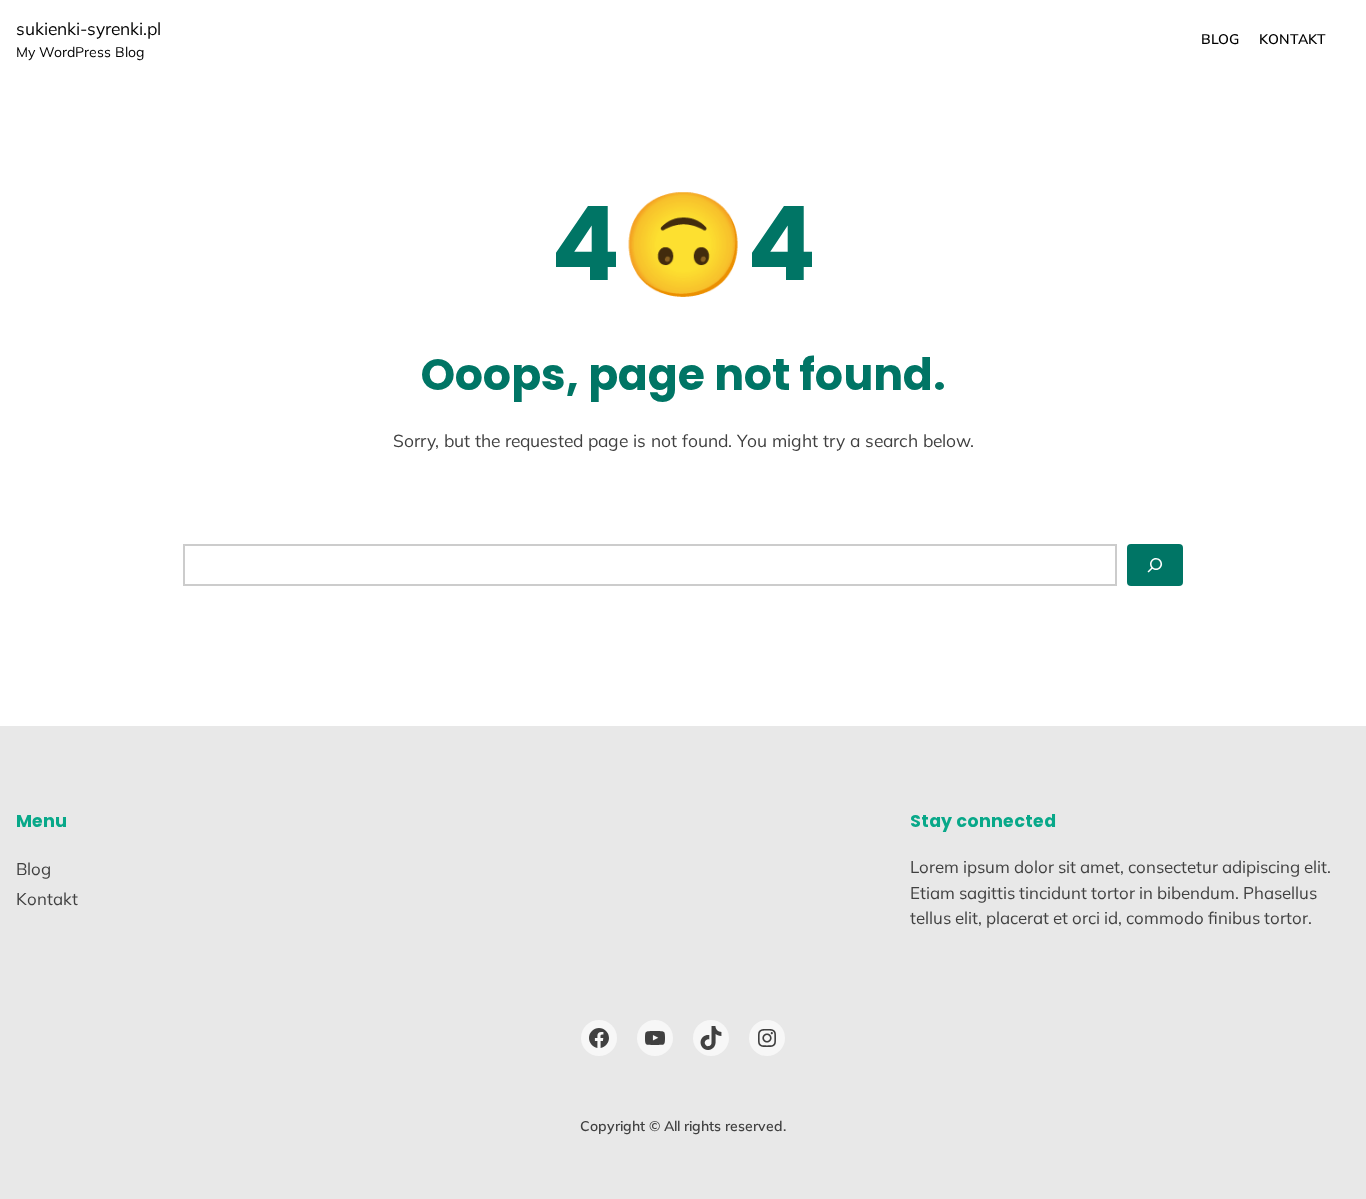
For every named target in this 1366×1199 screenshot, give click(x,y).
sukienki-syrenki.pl (88, 28)
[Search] (1155, 565)
